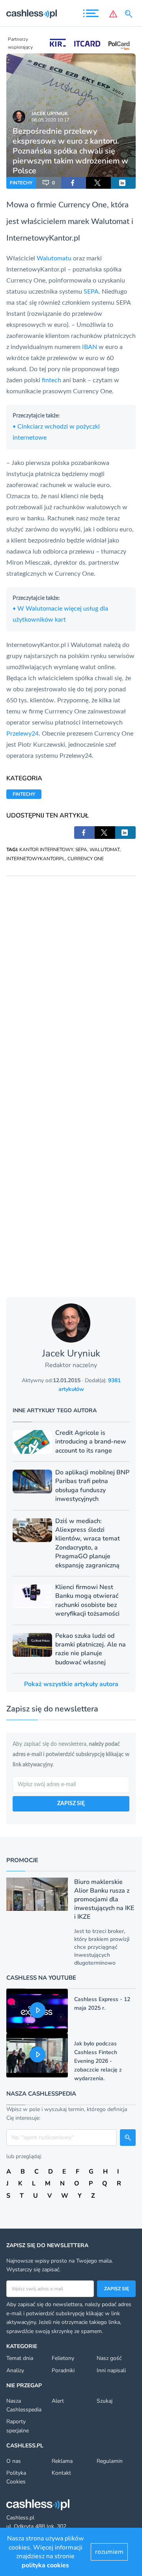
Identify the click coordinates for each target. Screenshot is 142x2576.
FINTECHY (21, 183)
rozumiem (109, 2552)
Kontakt (61, 2473)
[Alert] (113, 14)
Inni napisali (111, 2370)
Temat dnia (20, 2358)
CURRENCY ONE (86, 859)
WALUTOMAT (105, 850)
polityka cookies (45, 2565)
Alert (58, 2401)
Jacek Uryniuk (50, 114)
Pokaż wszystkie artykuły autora (71, 1684)
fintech (51, 380)
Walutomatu (54, 258)
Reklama (62, 2461)
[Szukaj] (130, 14)
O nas (14, 2461)
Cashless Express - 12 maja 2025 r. (102, 2004)
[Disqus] (71, 975)
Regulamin (110, 2461)
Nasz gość (109, 2358)
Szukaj (105, 2401)
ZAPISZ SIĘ (71, 1804)
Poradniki (63, 2370)
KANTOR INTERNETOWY (46, 850)
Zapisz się (117, 2289)
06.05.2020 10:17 (50, 120)
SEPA (91, 292)
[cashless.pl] (32, 14)
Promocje (22, 1860)
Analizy (15, 2370)
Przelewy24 (22, 734)
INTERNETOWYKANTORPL (36, 859)
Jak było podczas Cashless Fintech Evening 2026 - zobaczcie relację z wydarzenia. (98, 2061)
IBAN (90, 347)
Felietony (63, 2358)
